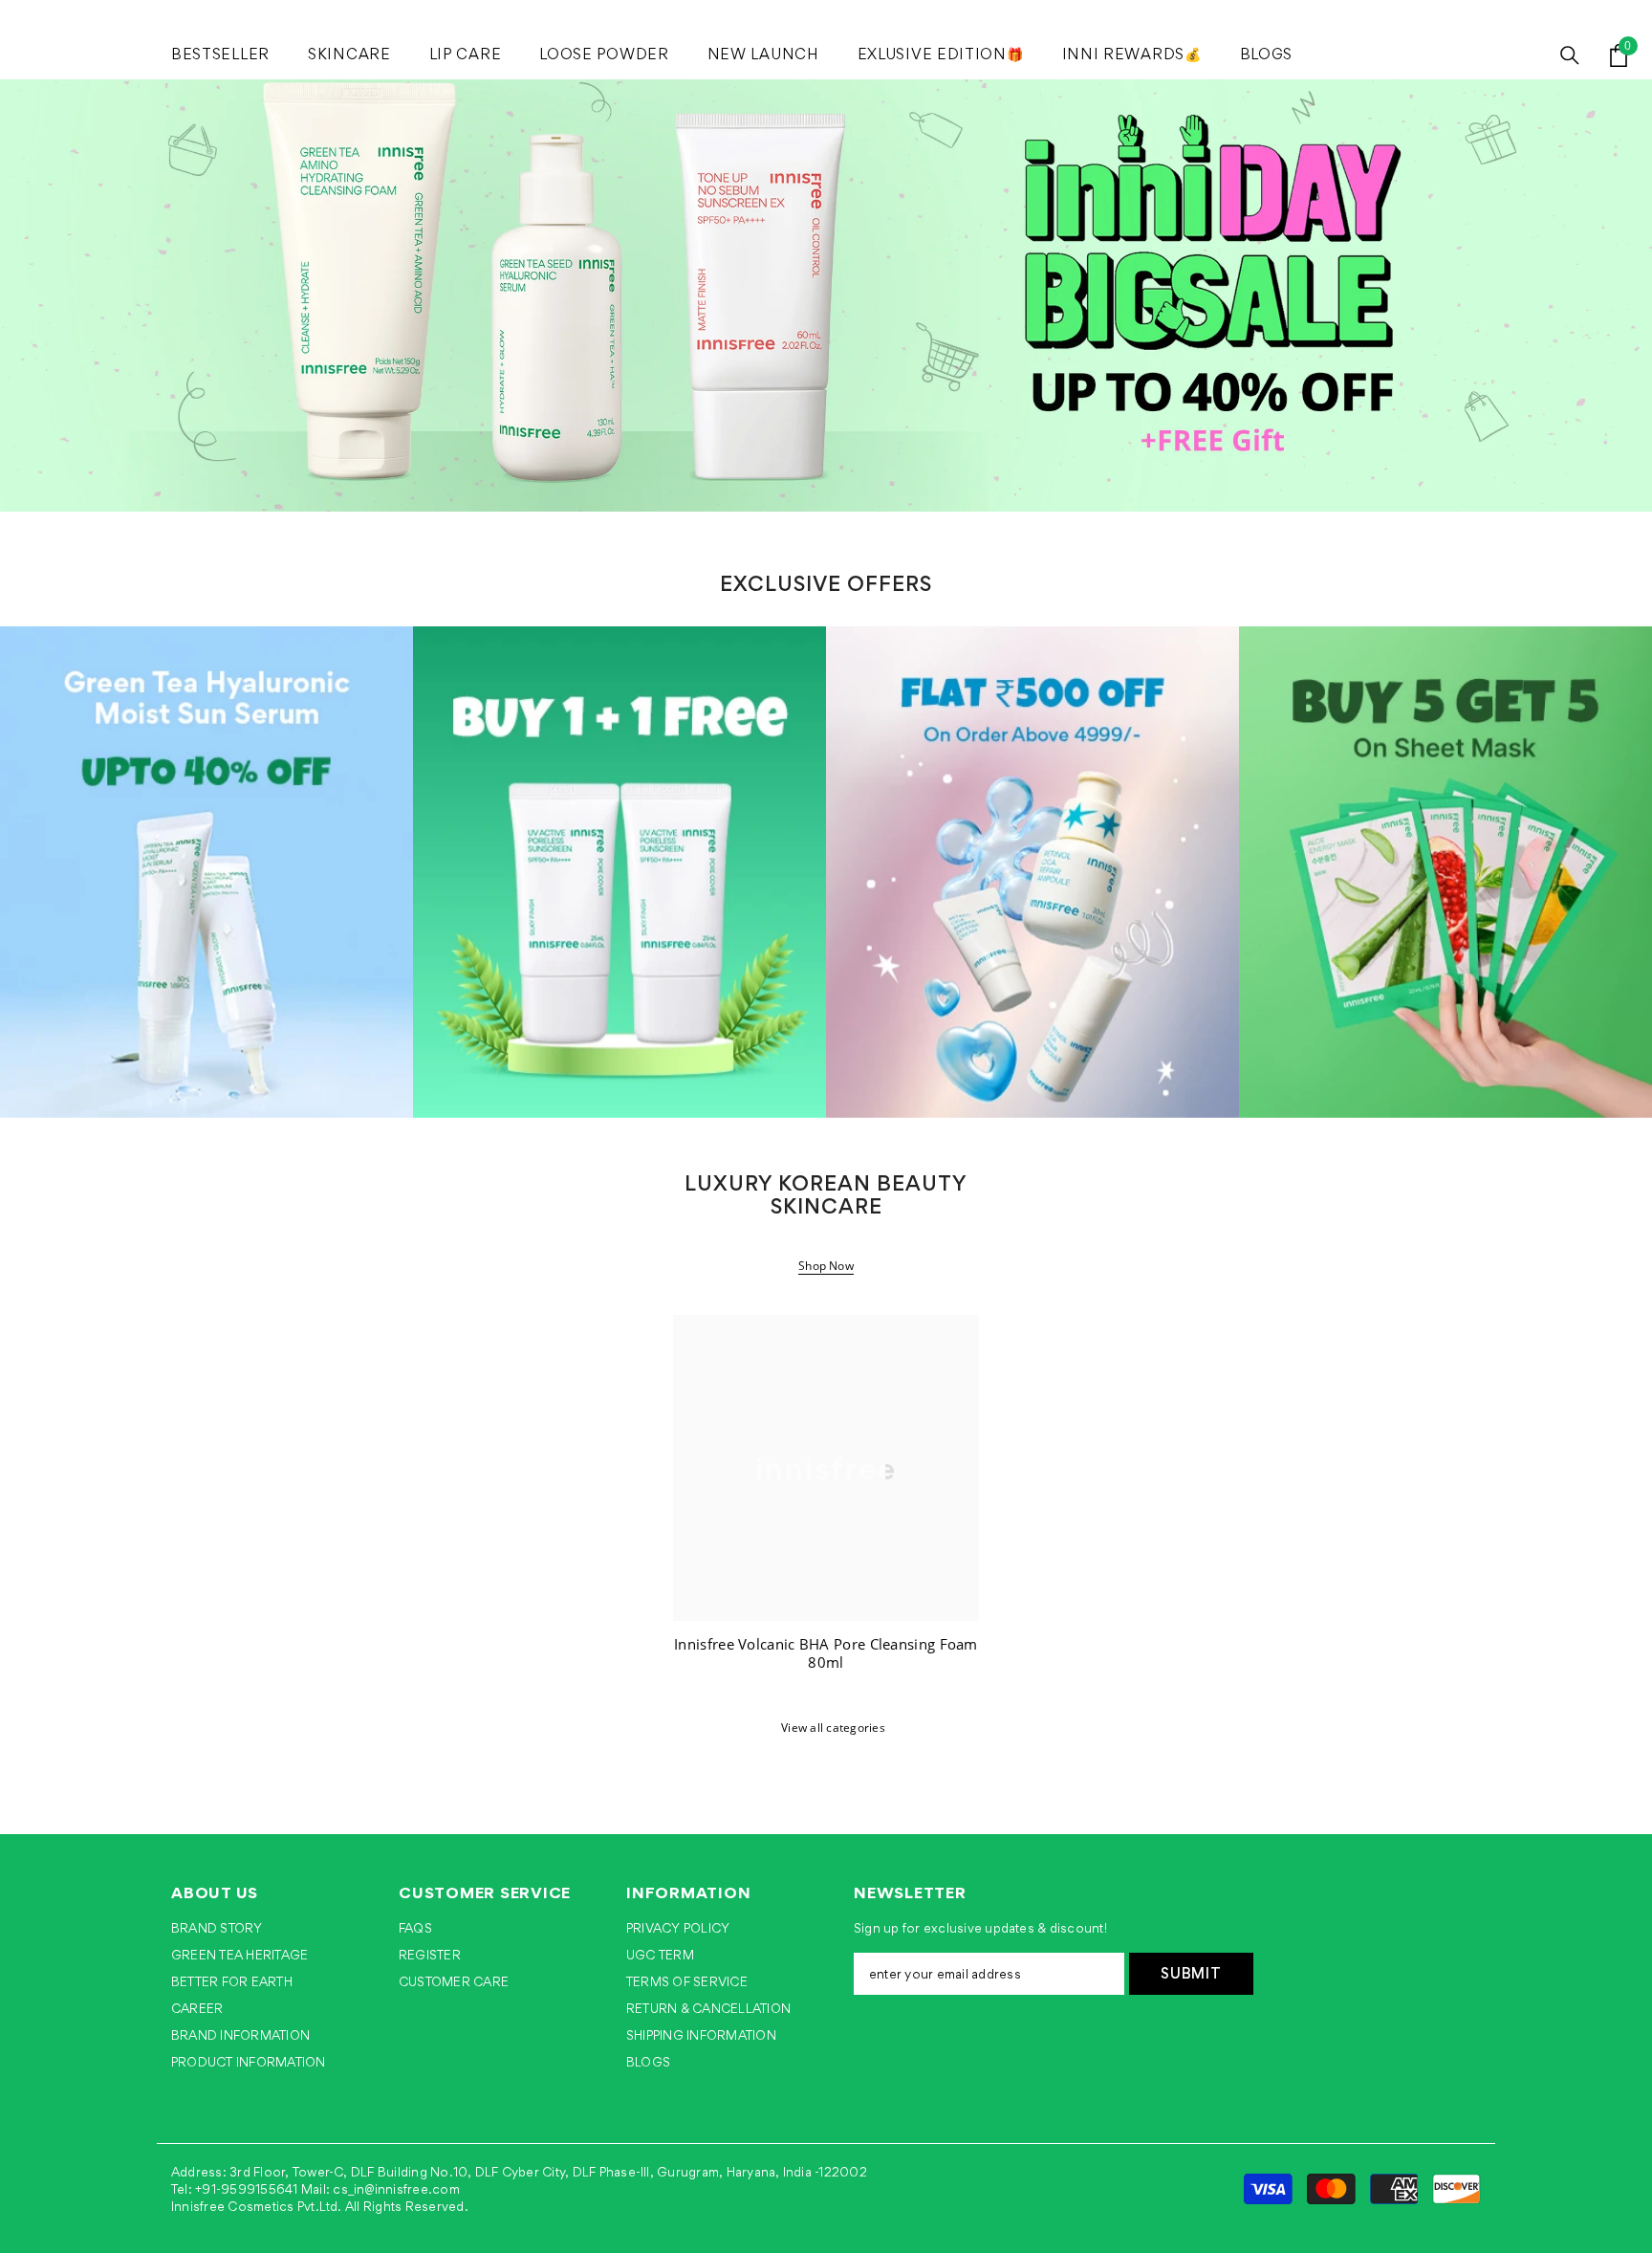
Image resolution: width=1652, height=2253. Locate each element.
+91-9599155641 (246, 2189)
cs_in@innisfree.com (396, 2189)
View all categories (833, 1728)
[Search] (1570, 55)
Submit (1191, 1973)
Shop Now (826, 1266)
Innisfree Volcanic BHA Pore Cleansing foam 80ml (826, 1654)
